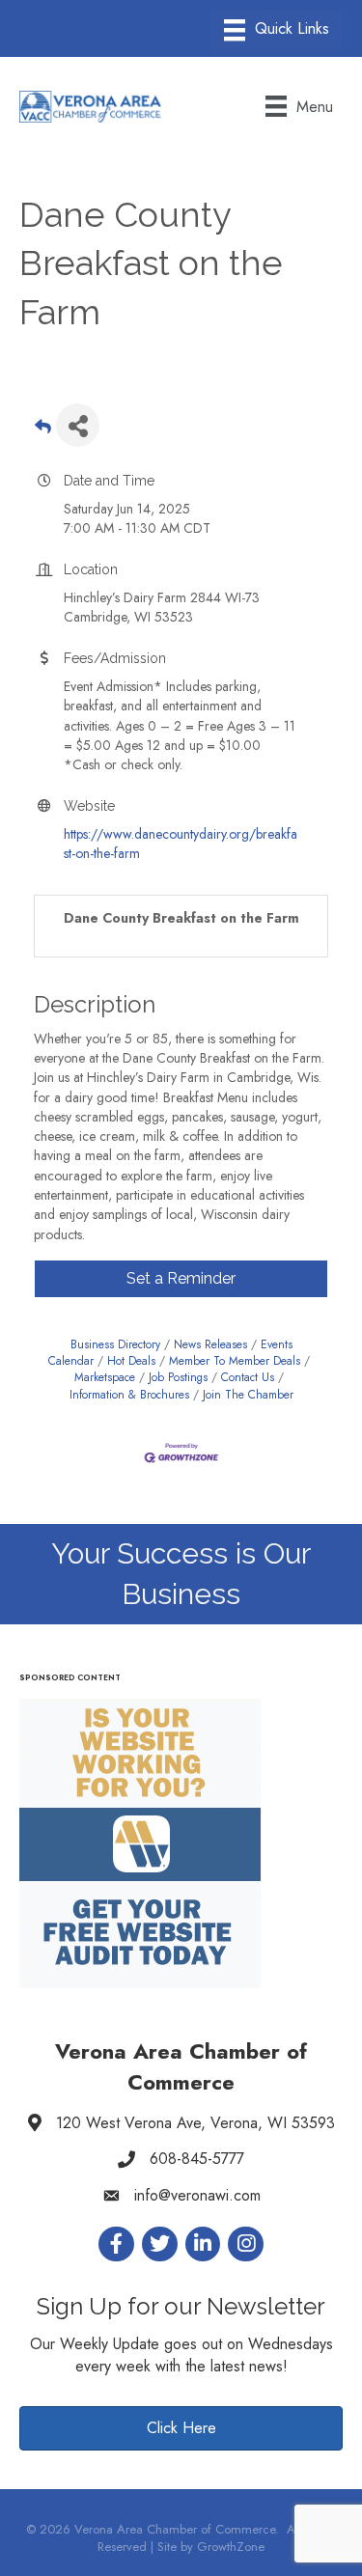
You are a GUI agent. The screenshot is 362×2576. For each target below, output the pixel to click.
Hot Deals (131, 1360)
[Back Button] (43, 431)
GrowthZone (231, 2547)
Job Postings (178, 1377)
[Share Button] (78, 425)
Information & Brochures (129, 1394)
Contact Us (248, 1377)
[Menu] (277, 30)
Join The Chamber (248, 1394)
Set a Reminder (181, 1278)
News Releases (210, 1344)
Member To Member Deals (235, 1360)
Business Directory (115, 1344)
